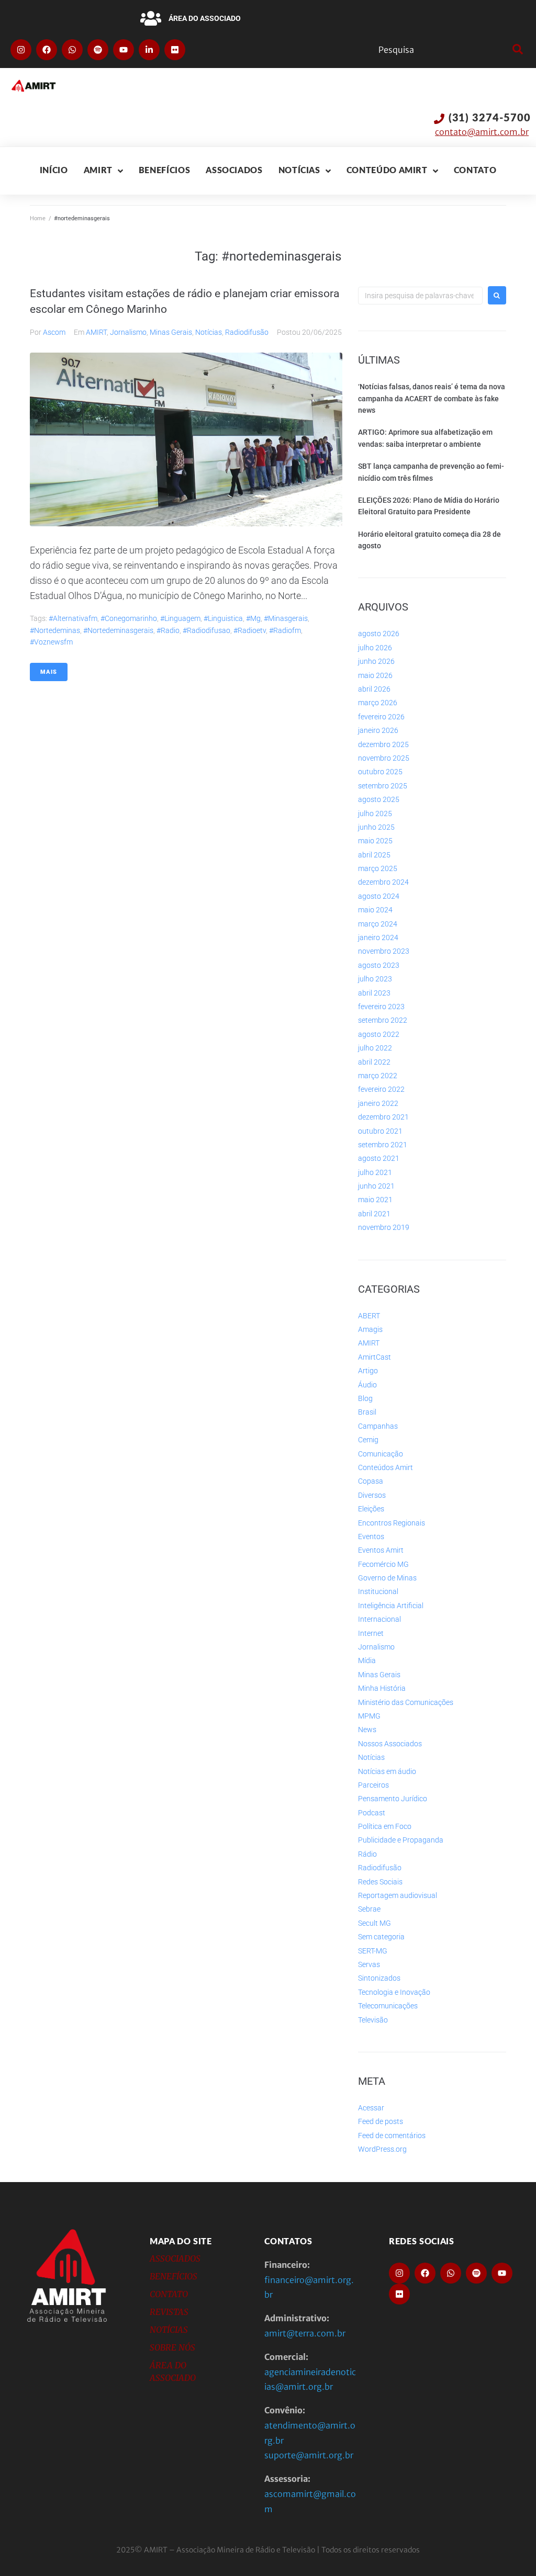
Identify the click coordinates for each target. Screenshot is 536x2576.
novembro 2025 (384, 758)
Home (38, 218)
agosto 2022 (379, 1034)
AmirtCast (375, 1357)
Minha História (382, 1688)
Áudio (367, 1385)
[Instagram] (21, 50)
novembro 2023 (384, 951)
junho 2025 (376, 827)
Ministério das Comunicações (406, 1702)
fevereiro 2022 (381, 1089)
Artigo (368, 1371)
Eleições (371, 1509)
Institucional (378, 1591)
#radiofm (285, 630)
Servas (369, 1964)
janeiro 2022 (378, 1103)
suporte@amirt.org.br (309, 2455)
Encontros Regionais (392, 1523)
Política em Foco (385, 1826)
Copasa (371, 1481)
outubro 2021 (380, 1131)
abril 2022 (374, 1062)
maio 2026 (375, 675)
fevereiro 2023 (381, 1007)
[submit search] (516, 50)
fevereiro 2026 (381, 717)
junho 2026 (376, 661)
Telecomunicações (388, 2006)
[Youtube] (124, 50)
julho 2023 (375, 979)
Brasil (367, 1412)
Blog (365, 1398)
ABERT (369, 1316)
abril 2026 (374, 689)
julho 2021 (375, 1172)
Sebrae (369, 1909)
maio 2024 (375, 910)
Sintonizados (379, 1978)
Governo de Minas (387, 1578)
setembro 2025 (383, 786)
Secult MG (375, 1923)
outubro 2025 (380, 772)
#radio (168, 630)
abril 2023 (374, 993)
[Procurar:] (420, 296)
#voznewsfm (51, 642)
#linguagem (180, 618)
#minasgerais (286, 618)
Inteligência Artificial (391, 1606)
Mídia (367, 1660)
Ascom (54, 332)
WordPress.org (382, 2149)
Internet (371, 1633)
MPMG (369, 1716)
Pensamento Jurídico (393, 1799)
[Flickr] (175, 50)
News (367, 1730)
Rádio (367, 1854)
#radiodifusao (206, 630)
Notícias (209, 332)
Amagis (370, 1329)
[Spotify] (98, 50)
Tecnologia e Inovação (394, 1992)
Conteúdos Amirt (386, 1467)
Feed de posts (381, 2121)
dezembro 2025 (383, 744)
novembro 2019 (384, 1227)
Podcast (372, 1813)
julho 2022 (375, 1048)
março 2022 (378, 1076)
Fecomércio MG (383, 1564)
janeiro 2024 (378, 937)
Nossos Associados (390, 1744)
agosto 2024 (379, 896)
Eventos (371, 1536)
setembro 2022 (383, 1020)
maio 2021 (375, 1200)
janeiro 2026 (378, 730)
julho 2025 (375, 814)
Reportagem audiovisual (398, 1895)
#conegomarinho (129, 618)
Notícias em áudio (387, 1771)
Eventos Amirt (381, 1550)
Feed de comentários (392, 2136)
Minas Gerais (171, 332)
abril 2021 (374, 1214)
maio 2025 (375, 841)
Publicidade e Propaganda (401, 1840)
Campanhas (378, 1426)
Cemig (368, 1440)
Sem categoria (381, 1937)
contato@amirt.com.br (482, 132)
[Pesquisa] (443, 50)
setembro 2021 (383, 1145)
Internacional (379, 1619)
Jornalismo (128, 332)
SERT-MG (373, 1951)
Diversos (372, 1495)
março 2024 (378, 924)
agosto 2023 (379, 965)
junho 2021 (376, 1186)
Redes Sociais (380, 1882)
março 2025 (378, 868)
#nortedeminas (55, 630)
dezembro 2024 (383, 882)
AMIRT (96, 332)
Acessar (371, 2108)
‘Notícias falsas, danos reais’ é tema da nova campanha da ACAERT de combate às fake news (432, 398)
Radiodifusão (247, 332)
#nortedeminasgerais (118, 630)
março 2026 (378, 703)
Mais (49, 672)
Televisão (373, 2020)
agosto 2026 (379, 634)
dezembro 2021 (383, 1117)
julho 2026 (375, 648)
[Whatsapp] (72, 50)
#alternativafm (73, 618)
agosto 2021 (379, 1158)
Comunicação (381, 1454)
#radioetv (250, 630)
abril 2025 (374, 855)
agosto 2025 (379, 799)
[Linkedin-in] (149, 50)
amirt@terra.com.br (305, 2333)
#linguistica (223, 618)
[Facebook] (47, 50)
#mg (253, 618)
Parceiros (373, 1785)
